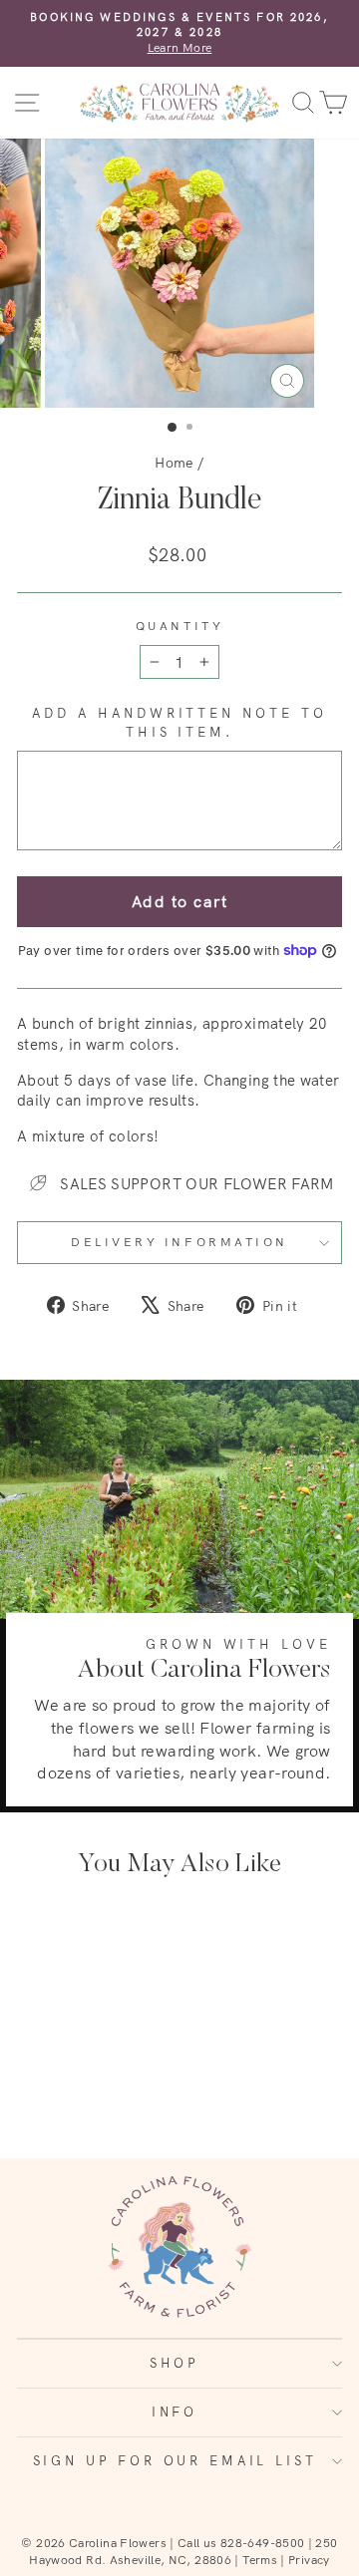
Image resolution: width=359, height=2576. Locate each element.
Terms (260, 2560)
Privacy (309, 2560)
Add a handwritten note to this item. (179, 722)
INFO (175, 2412)
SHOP (175, 2363)
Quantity (179, 626)
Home (174, 462)
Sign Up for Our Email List (175, 2460)
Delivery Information (179, 1242)
